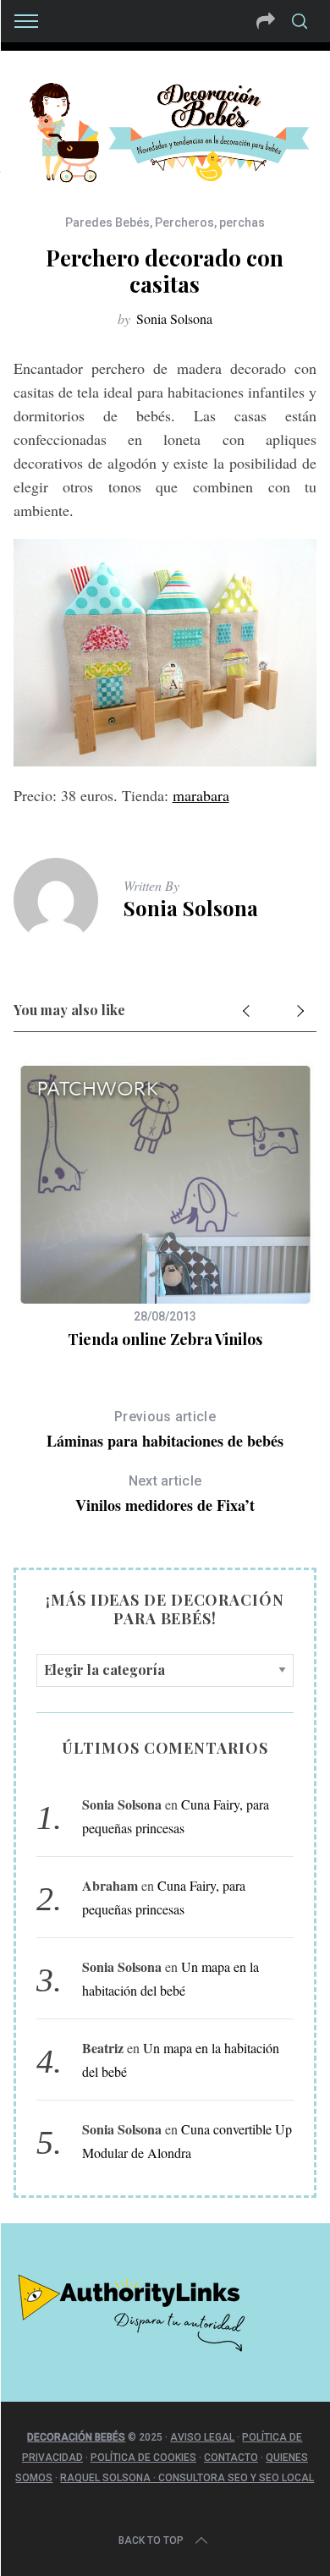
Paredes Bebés (107, 222)
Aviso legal (202, 2437)
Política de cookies (143, 2458)
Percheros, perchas (210, 222)
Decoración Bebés (76, 2437)
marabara (201, 795)
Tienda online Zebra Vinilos (165, 1339)
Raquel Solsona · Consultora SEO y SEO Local (187, 2478)
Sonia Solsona (174, 319)
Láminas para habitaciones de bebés (165, 1430)
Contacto (231, 2458)
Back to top (151, 2540)
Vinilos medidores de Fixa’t (165, 1494)
